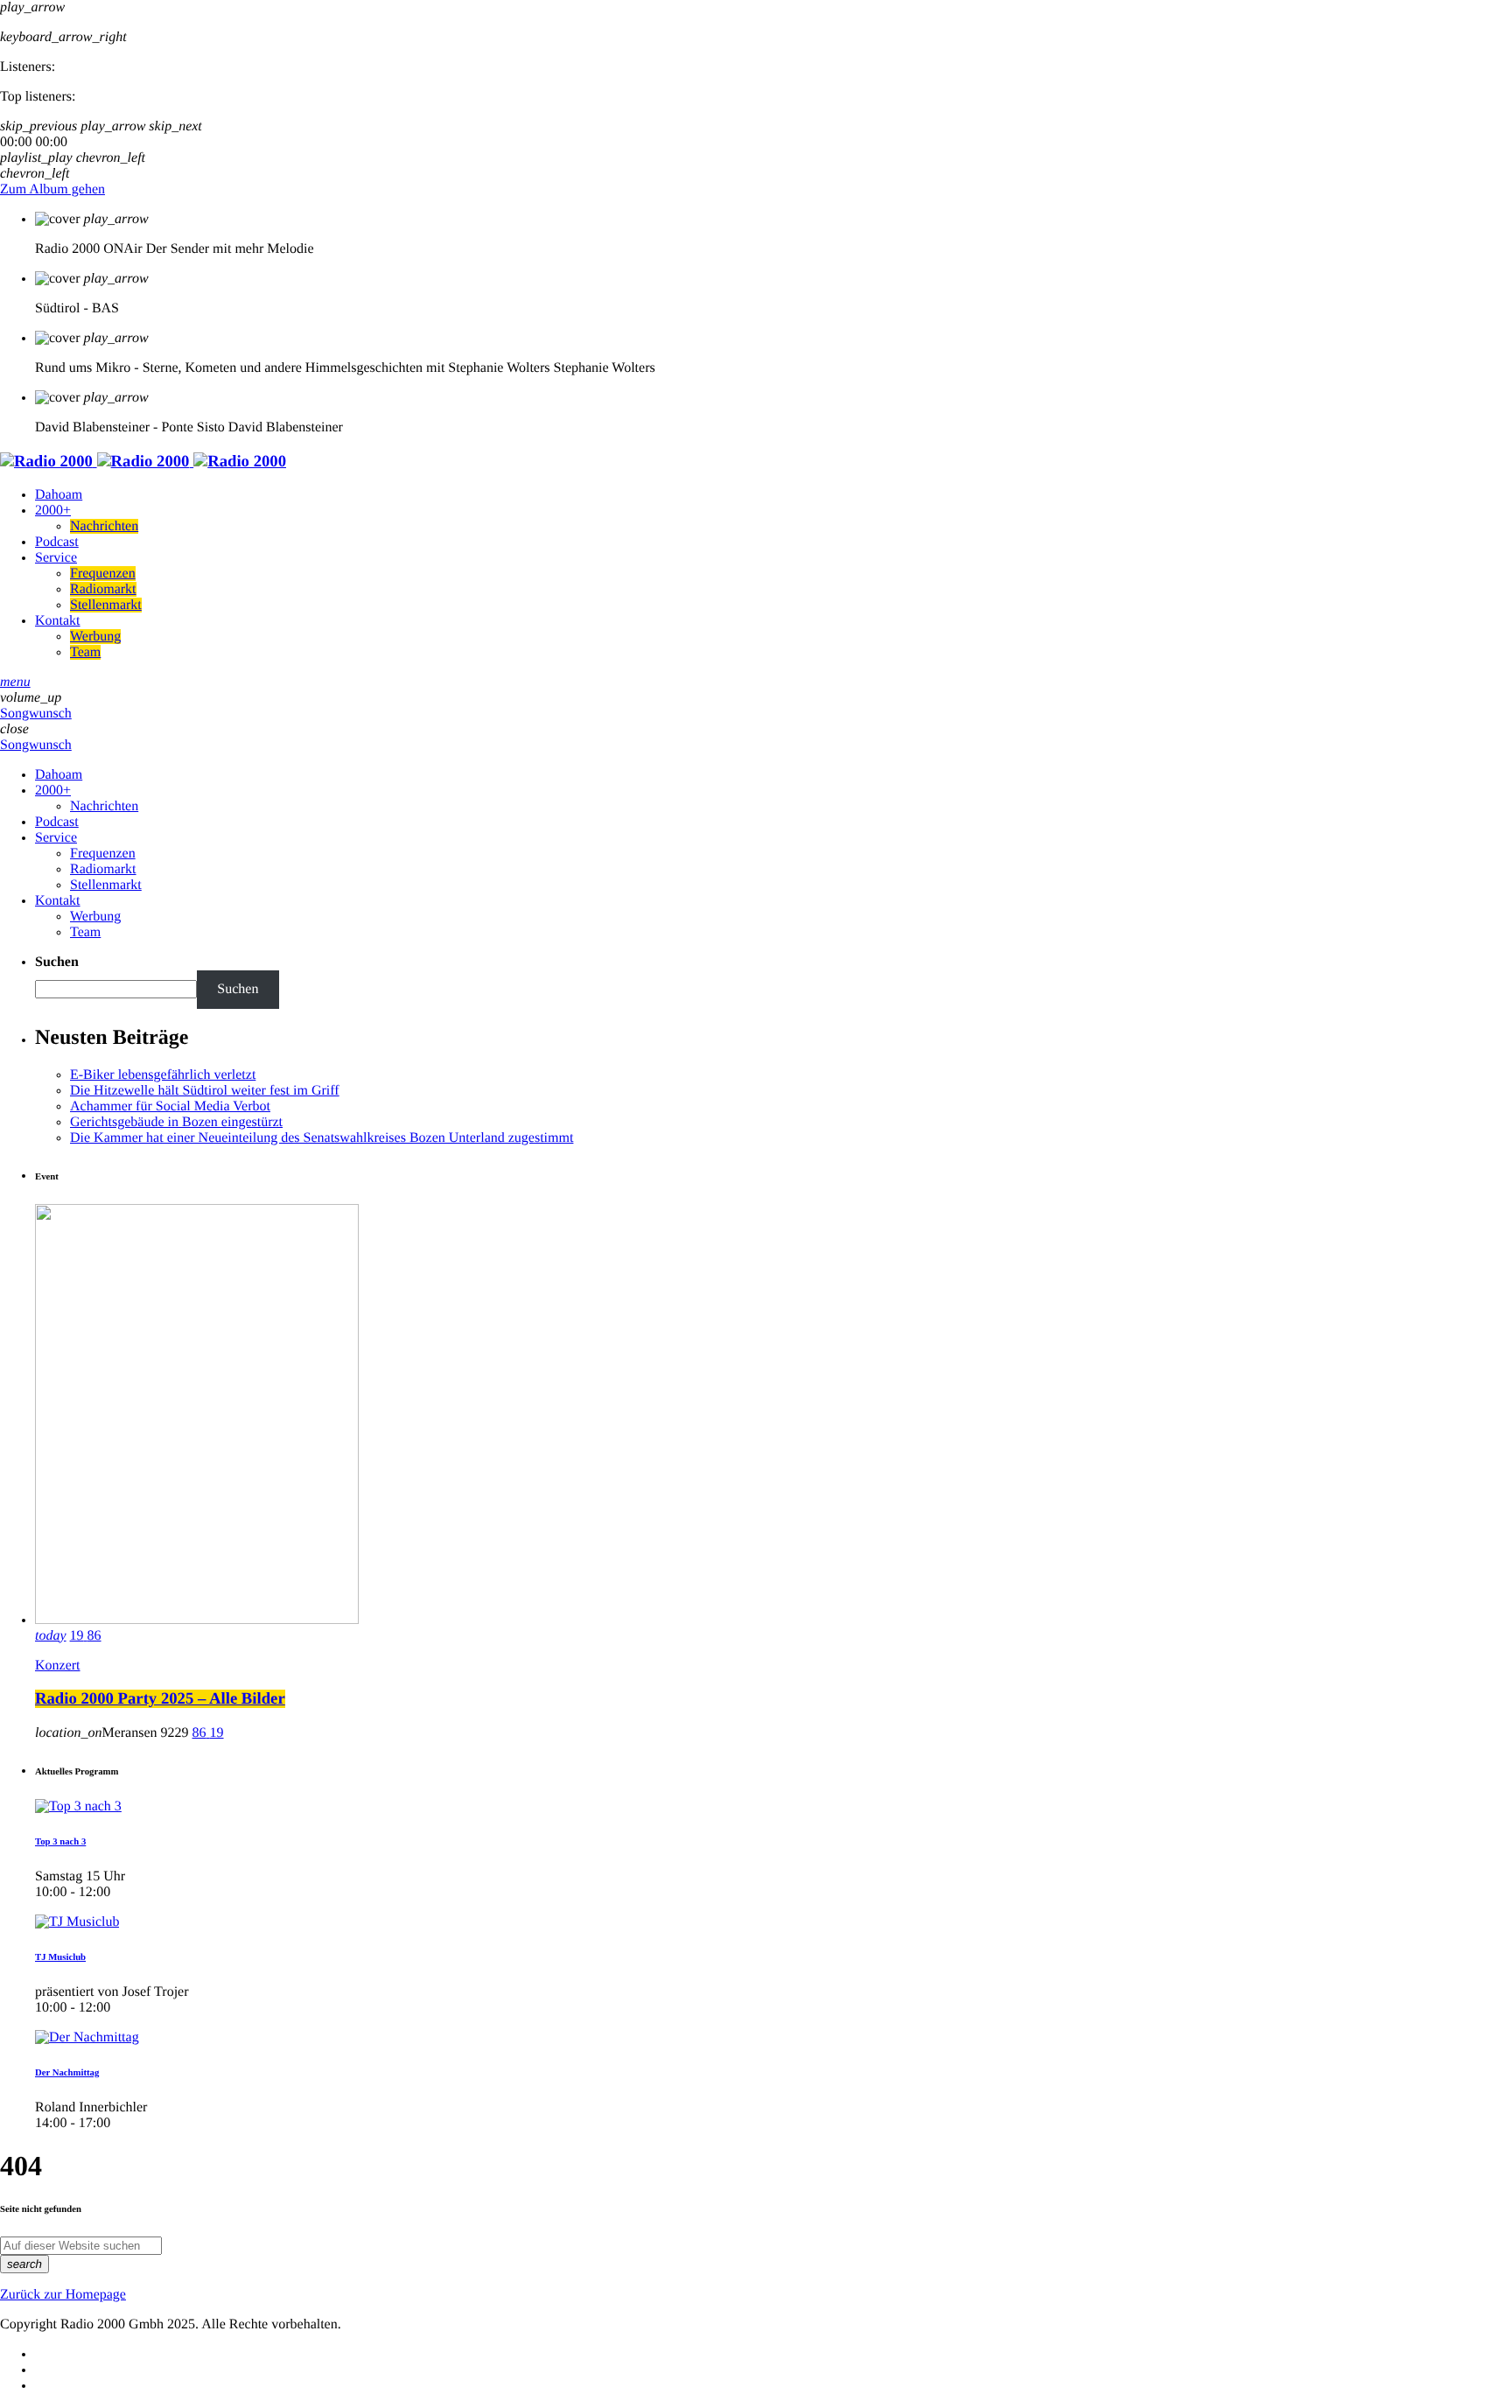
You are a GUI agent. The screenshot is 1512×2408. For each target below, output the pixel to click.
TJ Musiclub (60, 1957)
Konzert (58, 1666)
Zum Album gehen (52, 189)
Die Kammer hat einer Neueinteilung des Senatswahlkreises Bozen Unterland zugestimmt (322, 1138)
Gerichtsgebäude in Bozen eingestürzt (176, 1122)
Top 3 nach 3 (60, 1842)
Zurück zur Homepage (63, 2295)
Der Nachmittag (67, 2073)
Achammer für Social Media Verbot (170, 1106)
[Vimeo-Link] (143, 462)
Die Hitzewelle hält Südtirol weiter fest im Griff (205, 1091)
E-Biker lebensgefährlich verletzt (163, 1075)
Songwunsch (36, 714)
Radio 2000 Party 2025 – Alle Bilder (160, 1699)
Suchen (57, 962)
